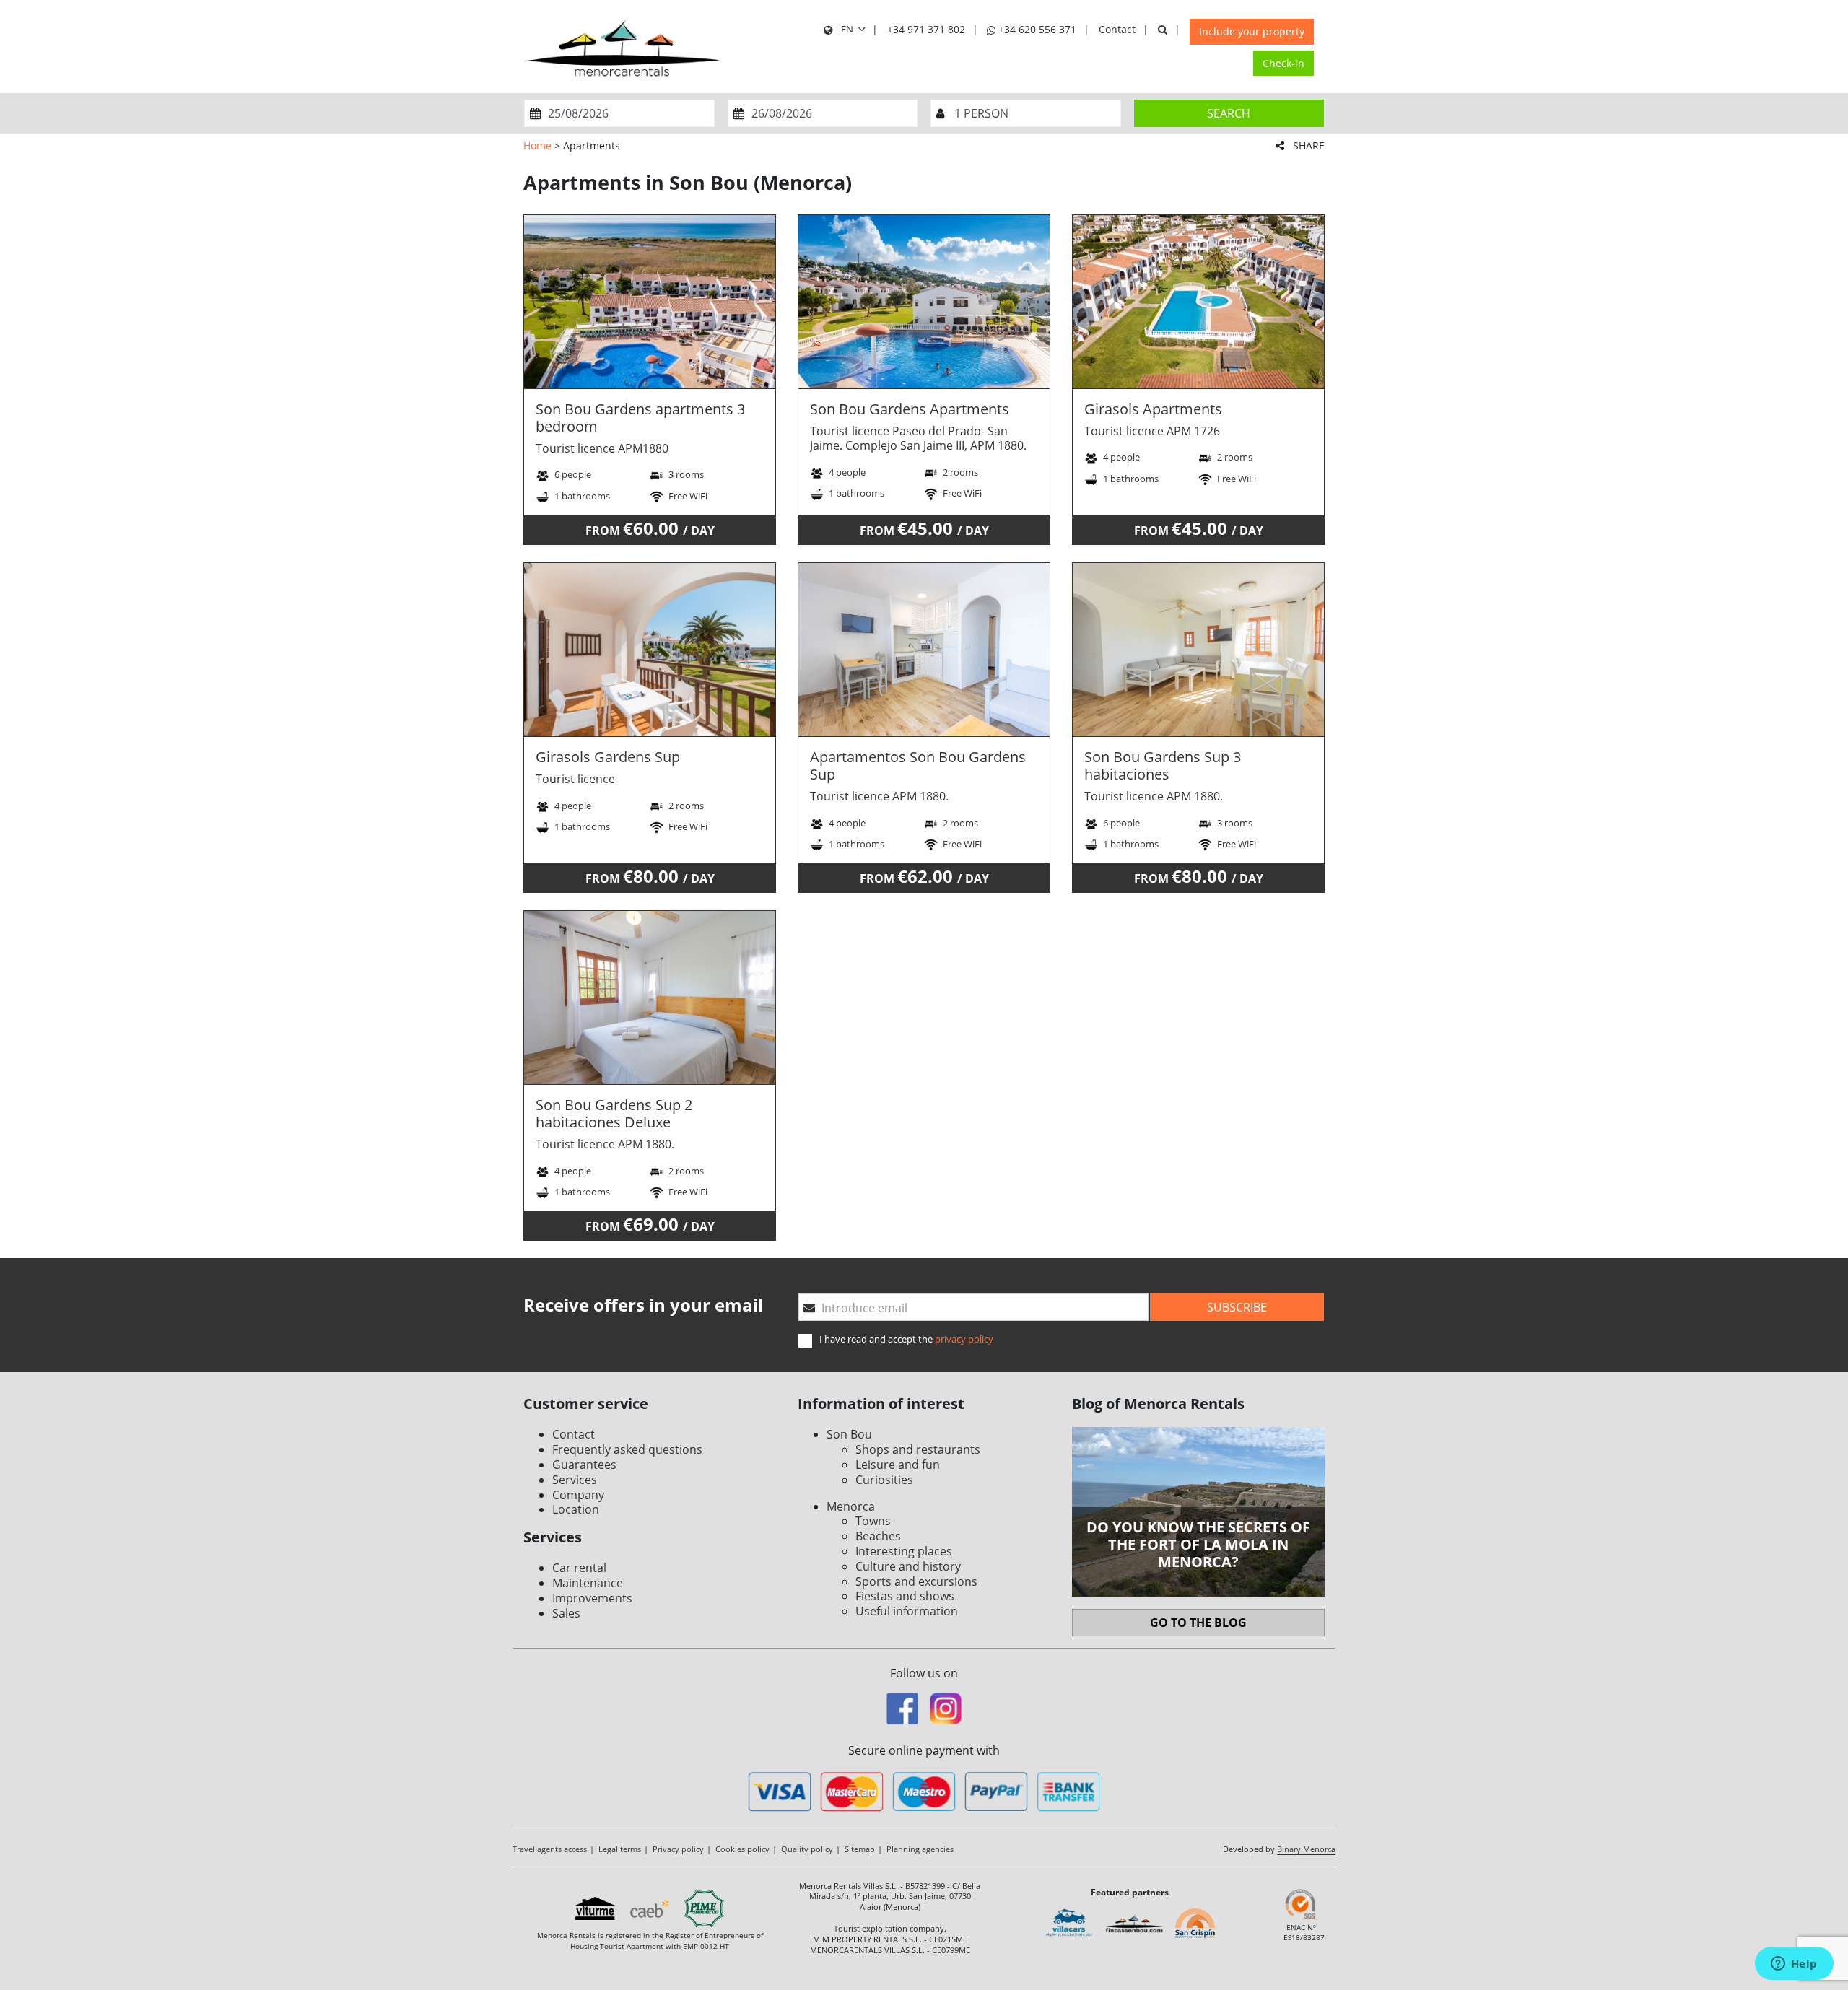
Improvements (592, 1598)
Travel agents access (550, 1849)
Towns (873, 1521)
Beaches (878, 1536)
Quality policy (807, 1849)
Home (537, 145)
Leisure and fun (898, 1465)
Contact (1117, 29)
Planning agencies (920, 1849)
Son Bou (849, 1434)
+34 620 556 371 (1036, 29)
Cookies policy (742, 1849)
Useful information (907, 1611)
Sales (566, 1613)
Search (1229, 113)
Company (578, 1495)
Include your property (1252, 31)
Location (576, 1509)
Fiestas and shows (905, 1596)
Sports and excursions (916, 1581)
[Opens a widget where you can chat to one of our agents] (1794, 1965)
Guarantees (584, 1465)
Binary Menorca (1306, 1849)
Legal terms (620, 1849)
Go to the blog (1198, 1623)
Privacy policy (678, 1849)
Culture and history (908, 1566)
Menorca (851, 1506)
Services (575, 1480)
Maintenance (588, 1583)
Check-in (1283, 63)
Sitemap (860, 1849)
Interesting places (904, 1551)
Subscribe (1237, 1307)
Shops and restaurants (918, 1449)
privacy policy (964, 1339)
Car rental (579, 1568)
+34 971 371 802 (926, 29)
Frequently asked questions (627, 1449)
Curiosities (884, 1480)
